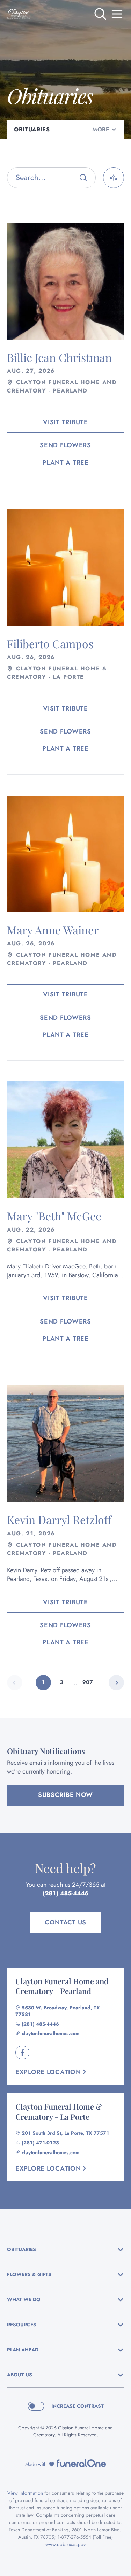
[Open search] (100, 14)
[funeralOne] (81, 2463)
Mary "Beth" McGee (54, 1216)
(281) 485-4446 (65, 1893)
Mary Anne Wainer (53, 930)
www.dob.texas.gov (65, 2544)
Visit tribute (65, 422)
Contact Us (65, 1922)
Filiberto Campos (50, 643)
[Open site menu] (117, 14)
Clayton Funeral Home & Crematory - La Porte (59, 2112)
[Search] (83, 178)
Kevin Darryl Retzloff (59, 1519)
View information (25, 2493)
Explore (48, 2072)
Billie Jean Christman (59, 357)
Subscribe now (65, 1795)
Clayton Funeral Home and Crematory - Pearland (62, 1986)
